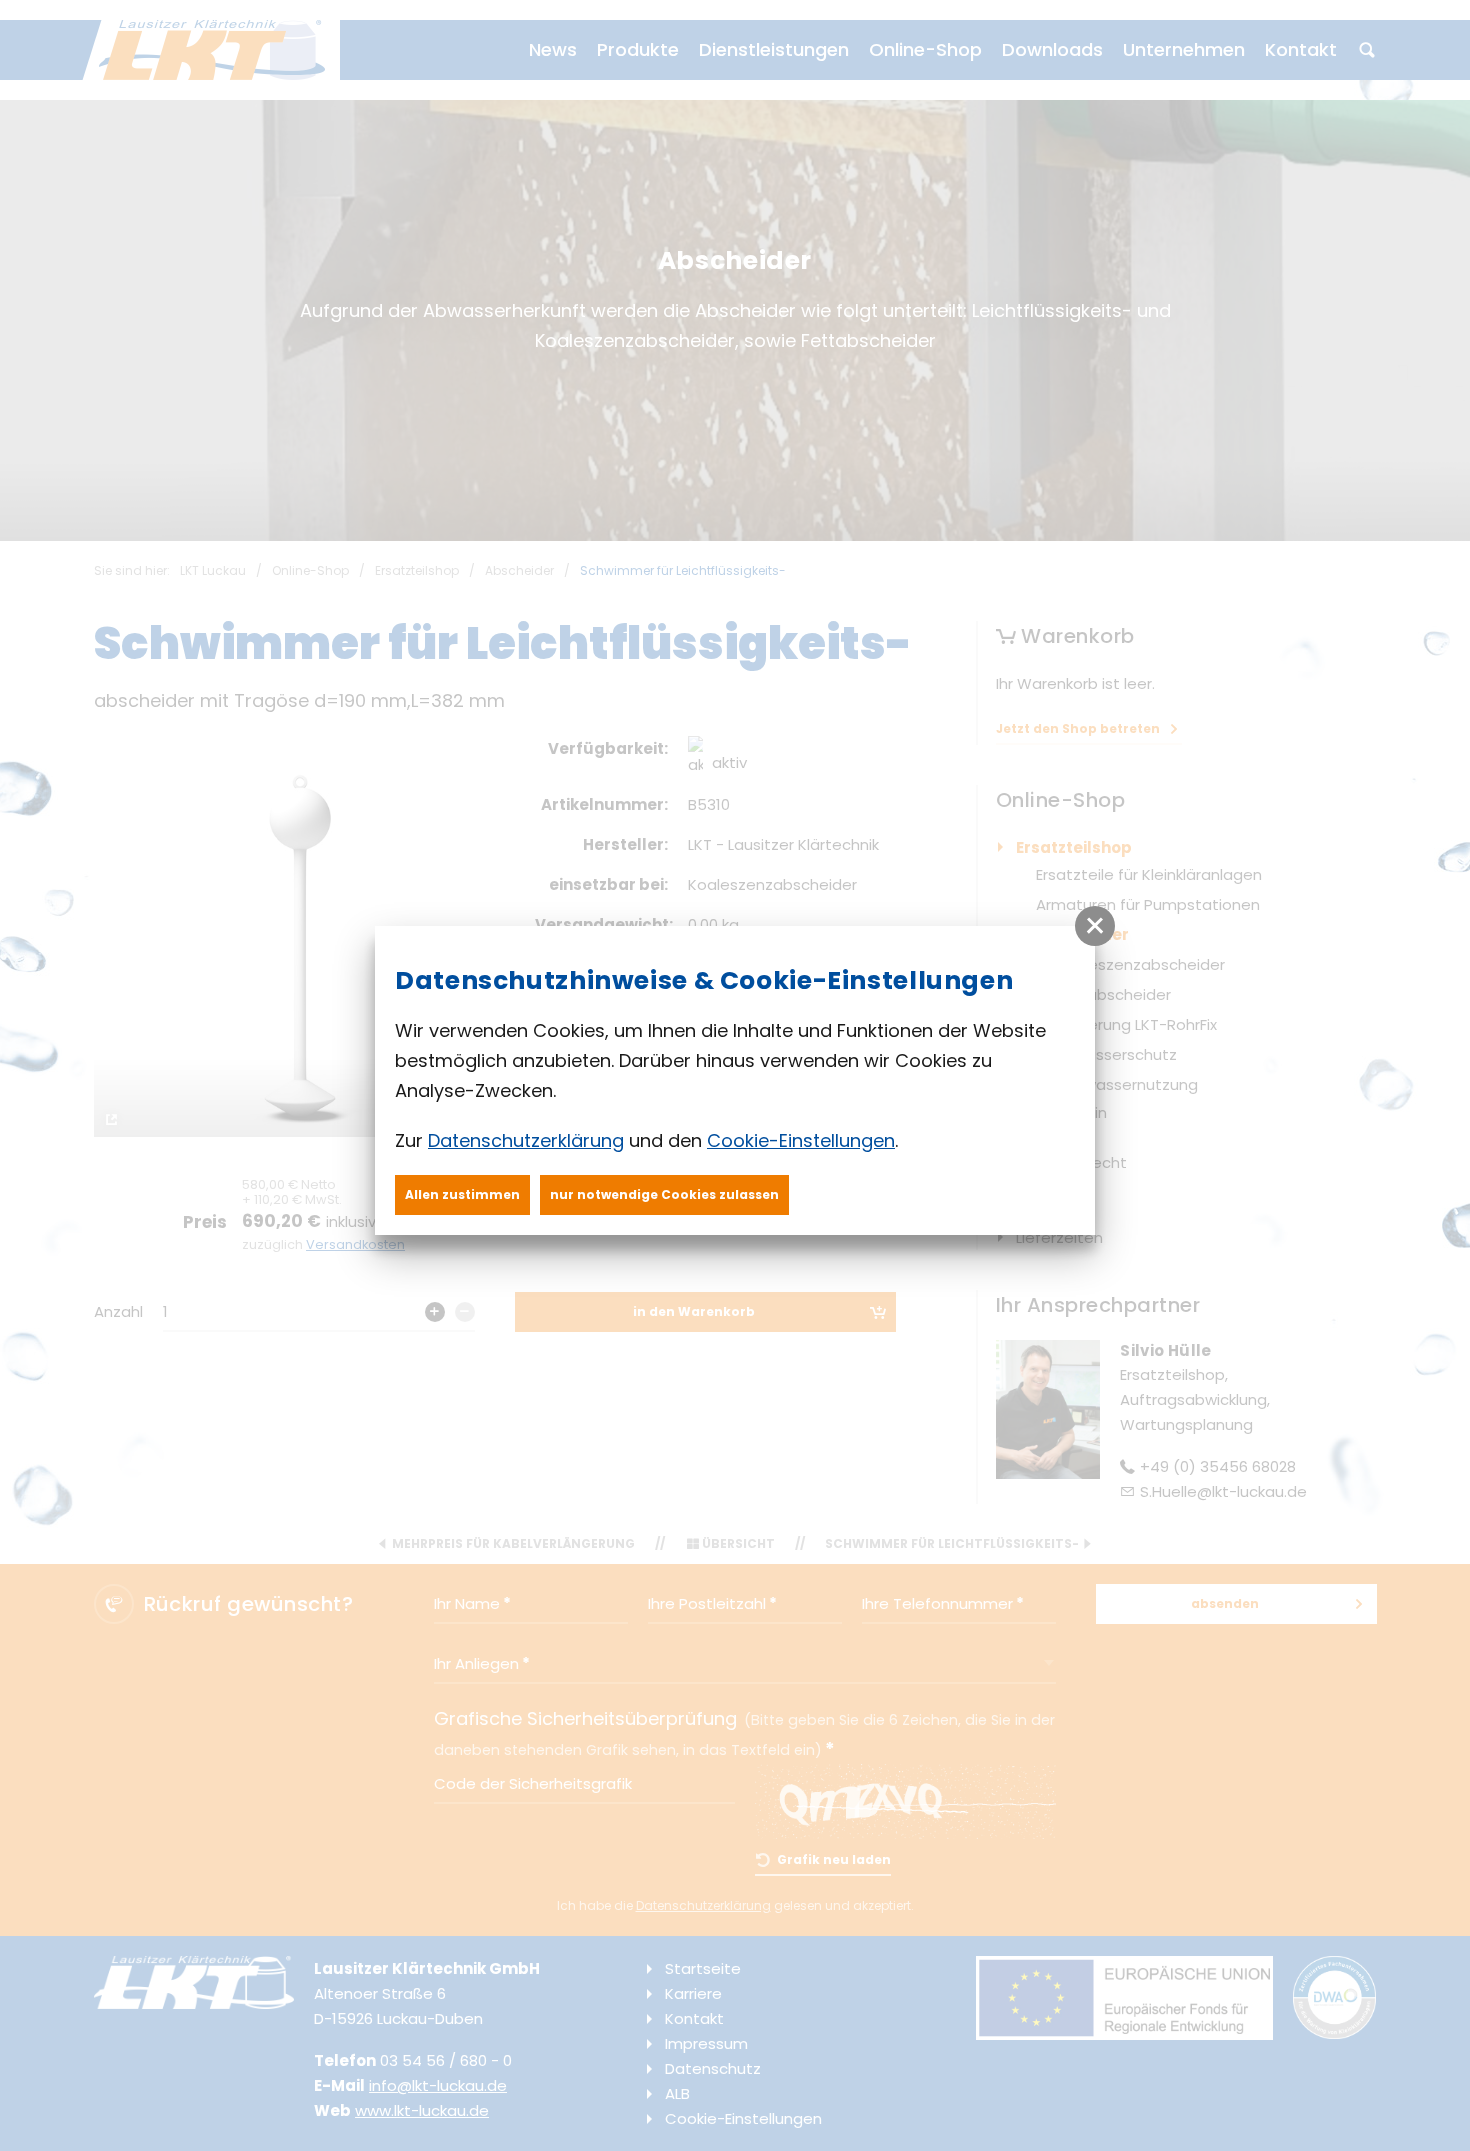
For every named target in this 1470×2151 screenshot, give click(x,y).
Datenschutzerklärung (526, 1140)
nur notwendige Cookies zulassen (664, 1194)
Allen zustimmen (462, 1194)
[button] (1095, 926)
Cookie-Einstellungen (801, 1140)
